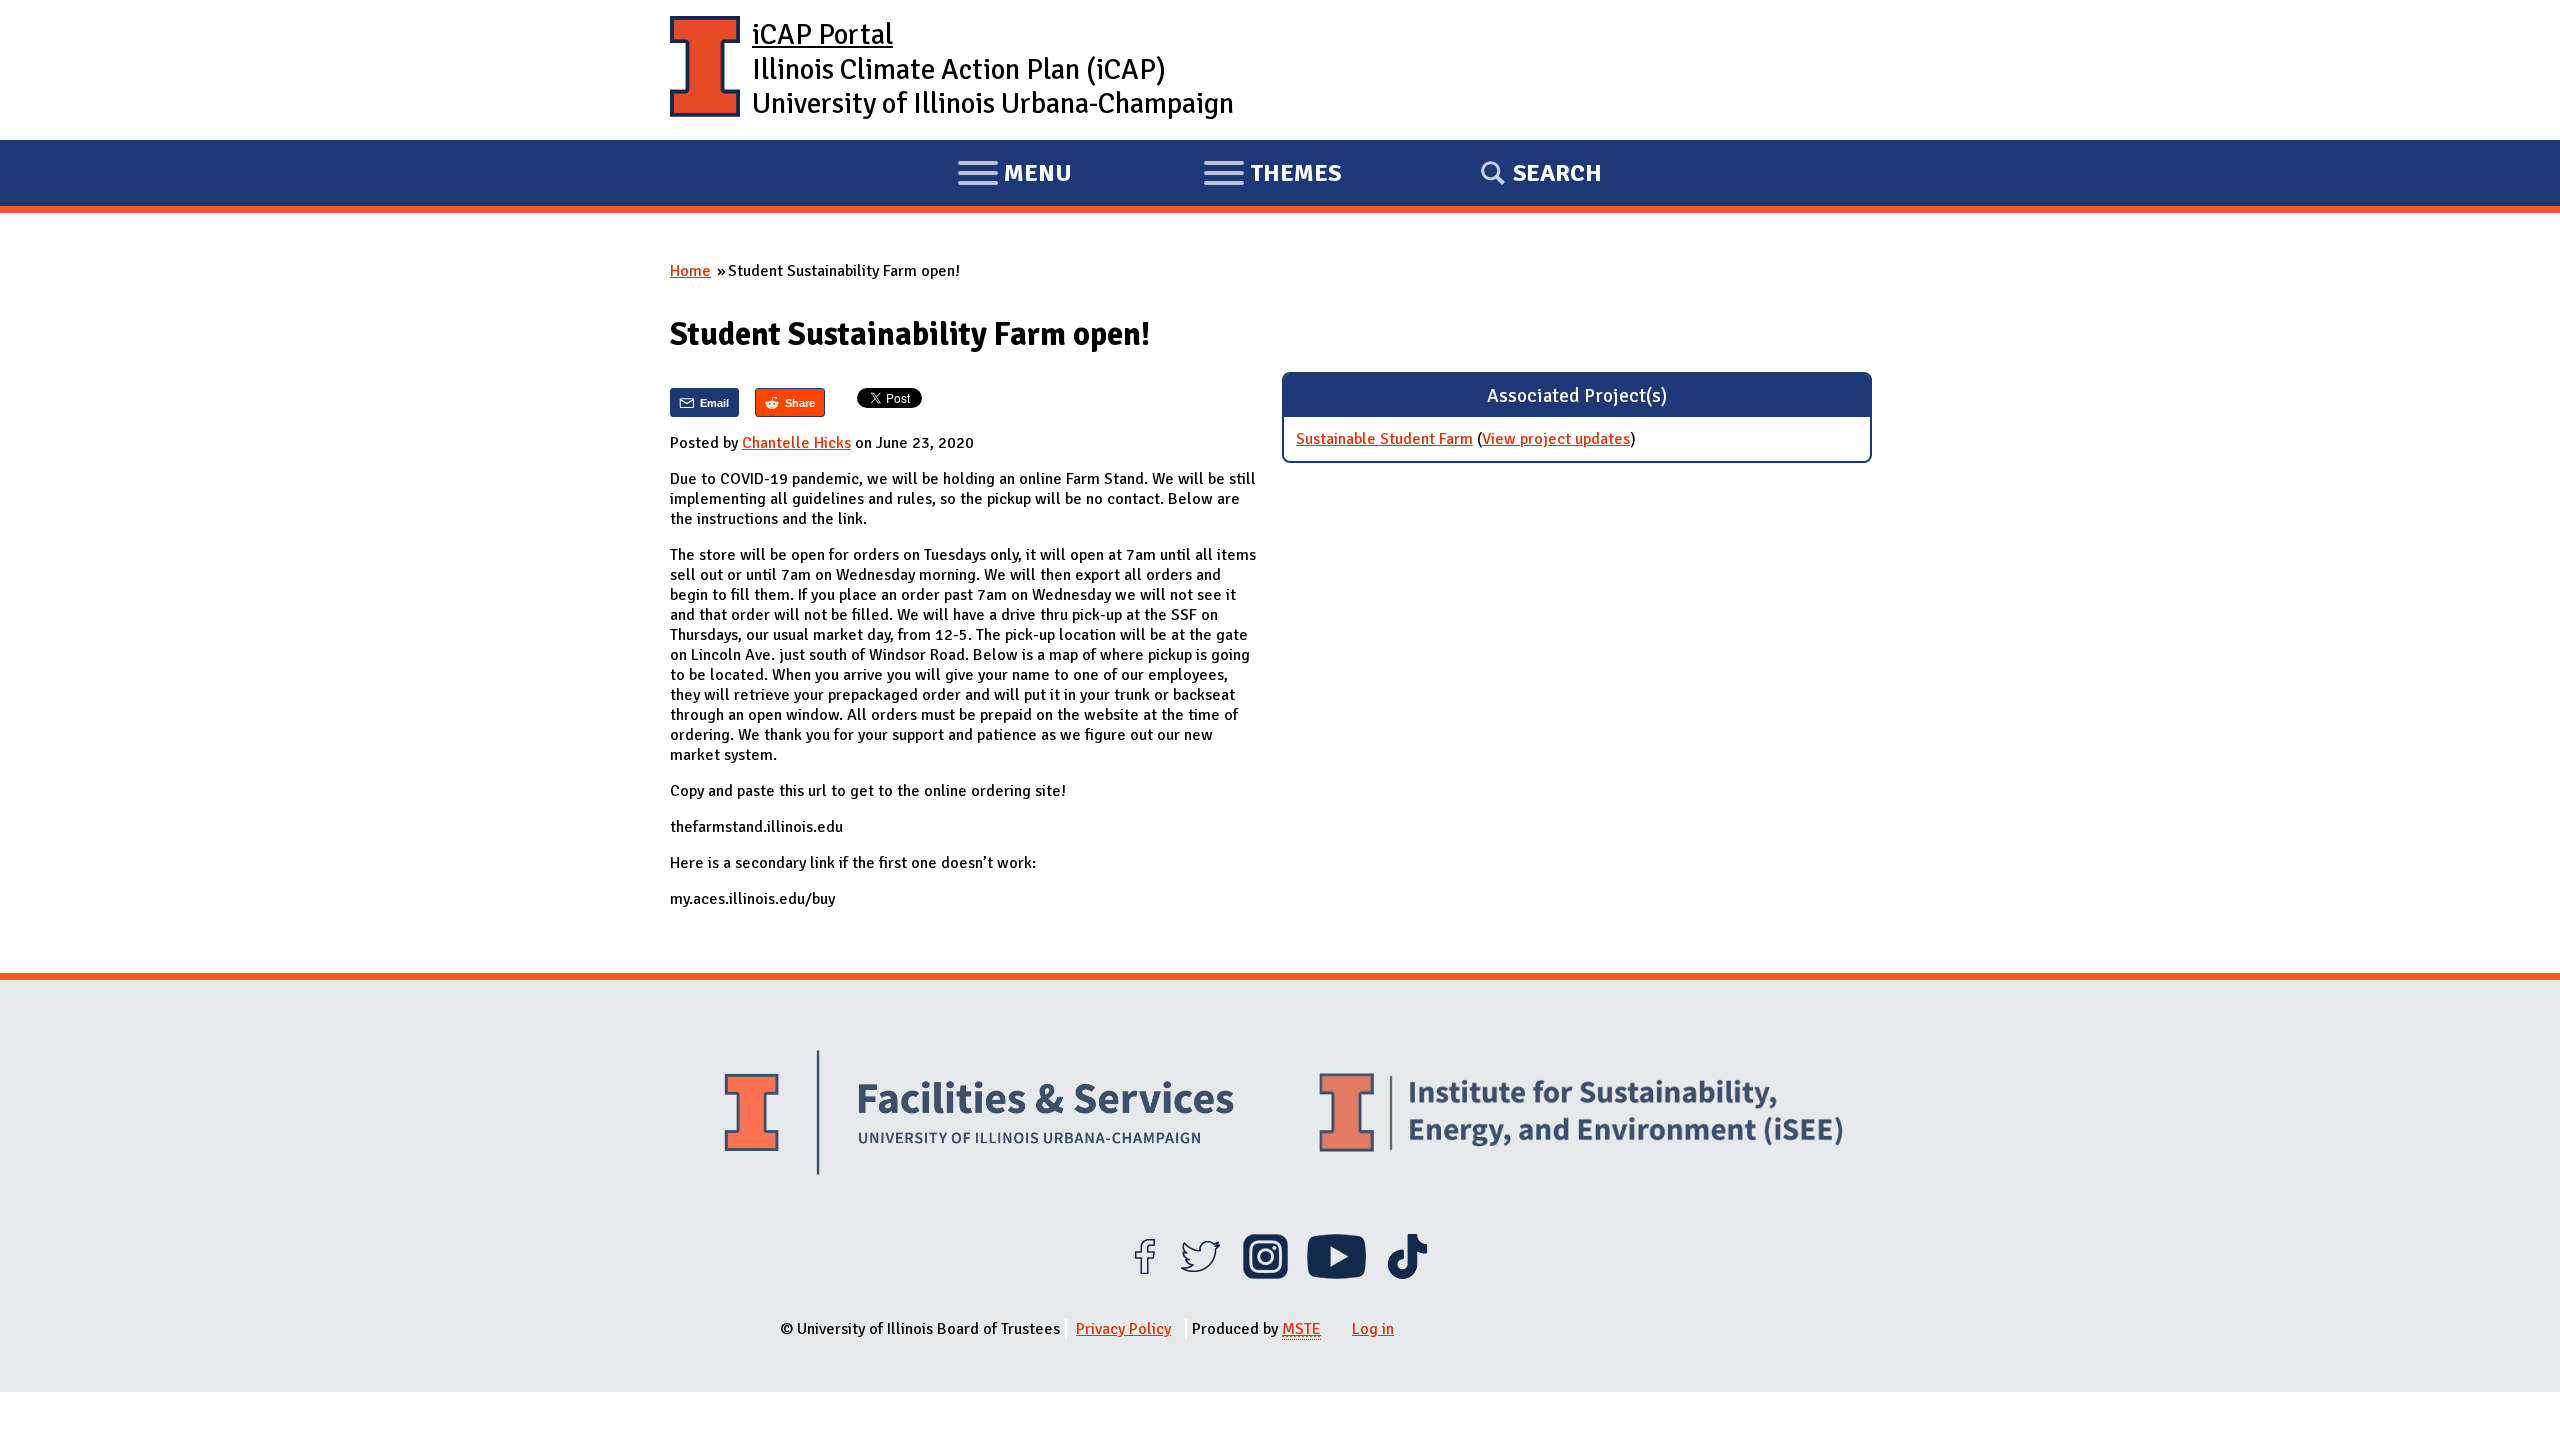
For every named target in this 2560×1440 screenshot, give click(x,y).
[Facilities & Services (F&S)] (979, 1115)
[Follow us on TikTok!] (1407, 1274)
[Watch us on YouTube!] (1336, 1274)
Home (690, 271)
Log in (1373, 1329)
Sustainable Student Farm (1384, 439)
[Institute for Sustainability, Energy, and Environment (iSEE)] (1581, 1115)
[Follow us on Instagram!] (1265, 1274)
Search (1557, 173)
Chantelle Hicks (796, 443)
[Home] (705, 70)
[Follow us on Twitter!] (1200, 1274)
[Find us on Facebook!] (1144, 1274)
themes (1272, 176)
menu (1014, 176)
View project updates (1556, 439)
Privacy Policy (1123, 1329)
